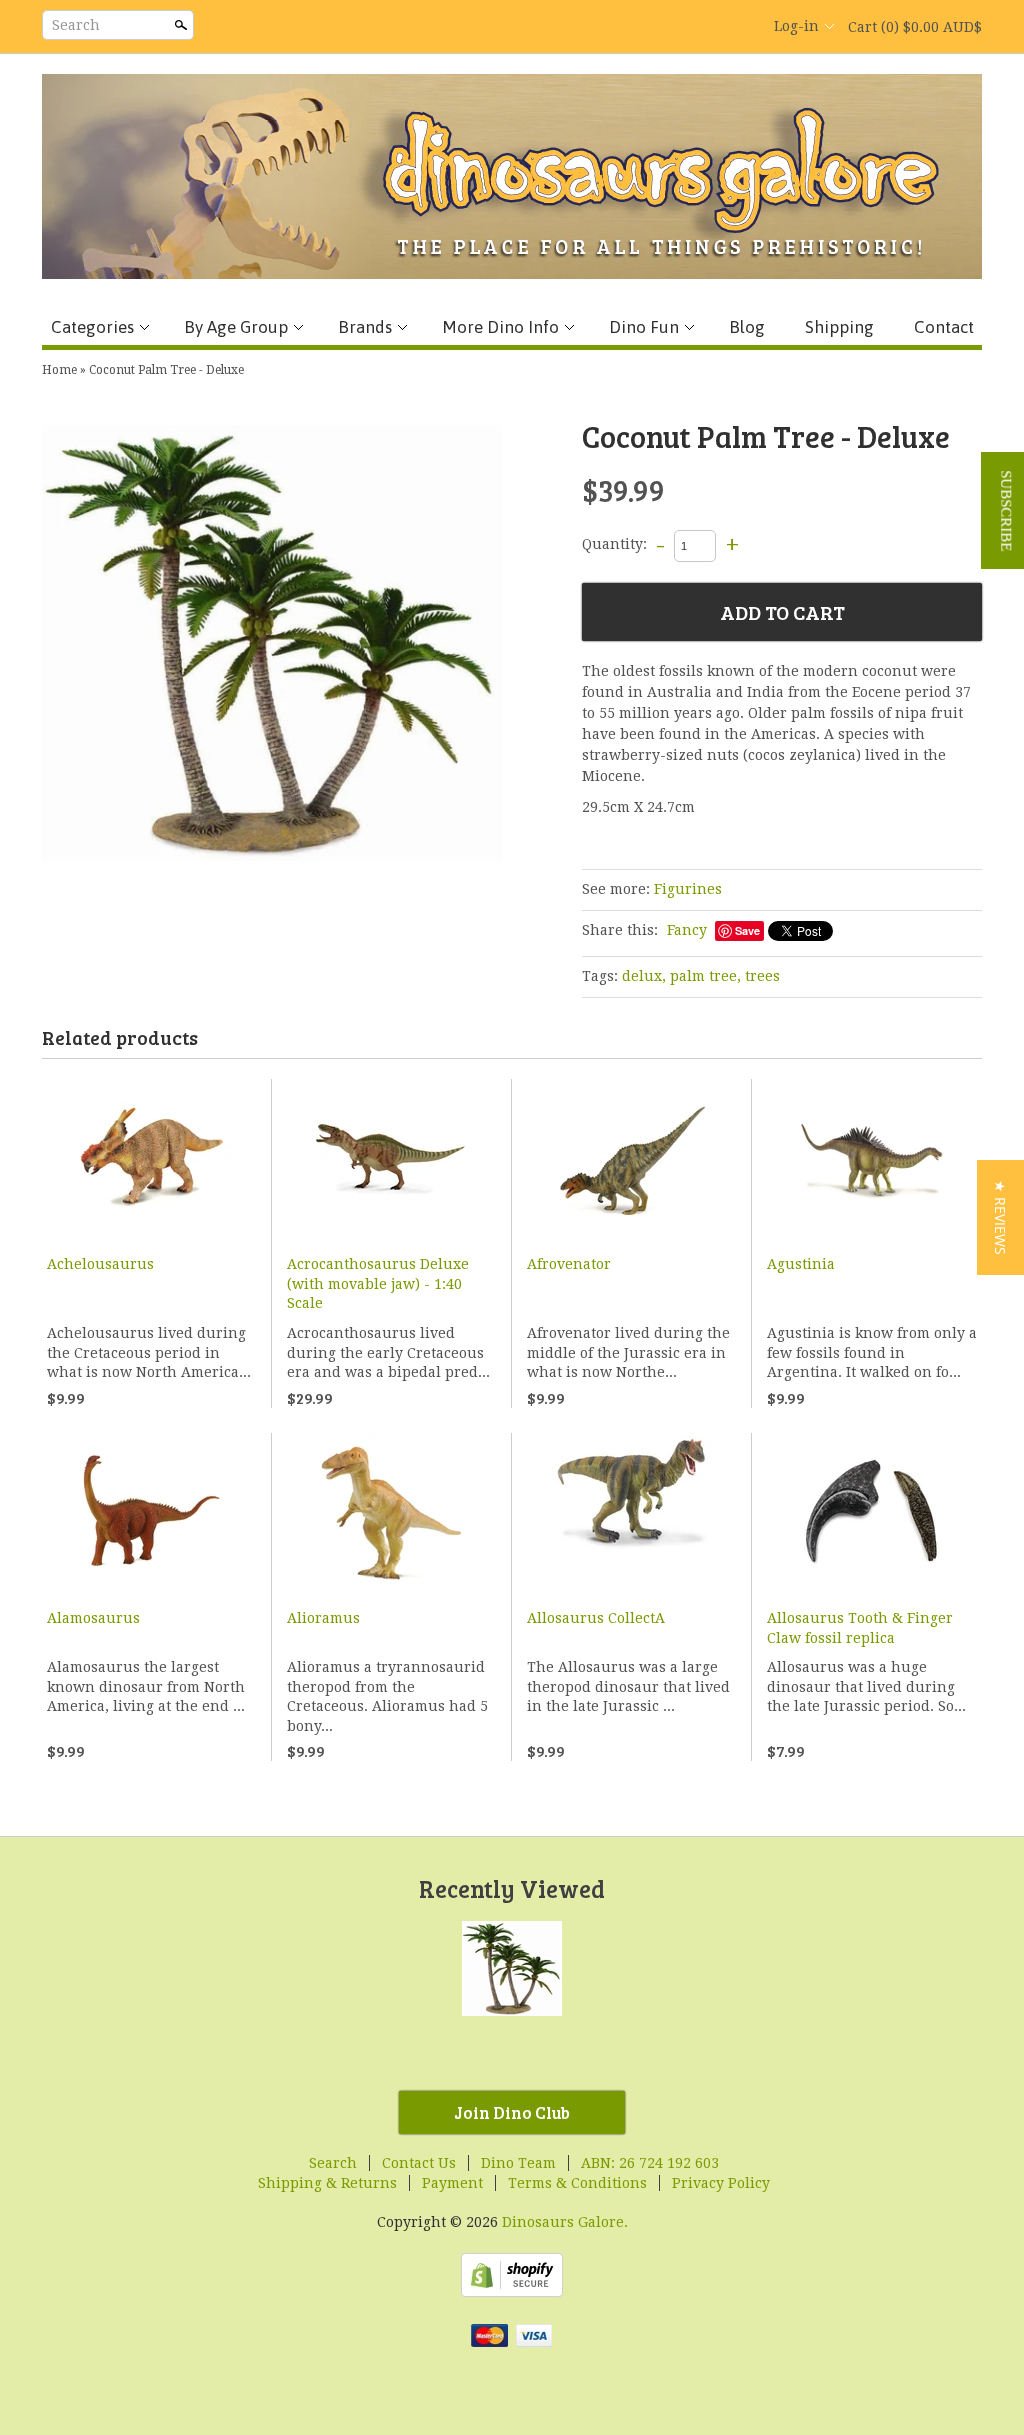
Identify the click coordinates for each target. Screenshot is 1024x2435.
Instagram (734, 27)
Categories (92, 327)
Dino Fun (644, 327)
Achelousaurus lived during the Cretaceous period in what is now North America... (149, 1352)
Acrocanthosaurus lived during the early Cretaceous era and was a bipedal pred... (388, 1352)
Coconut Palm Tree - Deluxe (166, 370)
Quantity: (614, 545)
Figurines (688, 889)
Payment (452, 2183)
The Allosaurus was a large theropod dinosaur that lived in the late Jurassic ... (628, 1686)
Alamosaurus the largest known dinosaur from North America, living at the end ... (146, 1686)
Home (59, 370)
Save (747, 930)
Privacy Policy (721, 2183)
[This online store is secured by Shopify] (512, 2292)
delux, (644, 976)
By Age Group (236, 327)
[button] (1000, 1217)
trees (762, 976)
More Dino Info (500, 327)
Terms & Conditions (577, 2183)
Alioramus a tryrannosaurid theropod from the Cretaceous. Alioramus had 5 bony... (387, 1696)
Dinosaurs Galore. (565, 2222)
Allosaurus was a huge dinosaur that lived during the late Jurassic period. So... (866, 1686)
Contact (944, 327)
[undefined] (272, 646)
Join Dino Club (512, 2112)
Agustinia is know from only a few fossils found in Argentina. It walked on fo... (872, 1352)
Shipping (839, 327)
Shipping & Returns (327, 2183)
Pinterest (700, 27)
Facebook (632, 27)
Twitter (666, 27)
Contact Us (419, 2163)
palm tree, (705, 976)
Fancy (687, 930)
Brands (365, 327)
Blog (747, 327)
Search (76, 25)
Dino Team (518, 2163)
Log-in (796, 26)
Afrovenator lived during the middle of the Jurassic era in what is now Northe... (628, 1352)
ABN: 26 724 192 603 (650, 2163)
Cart (915, 27)
